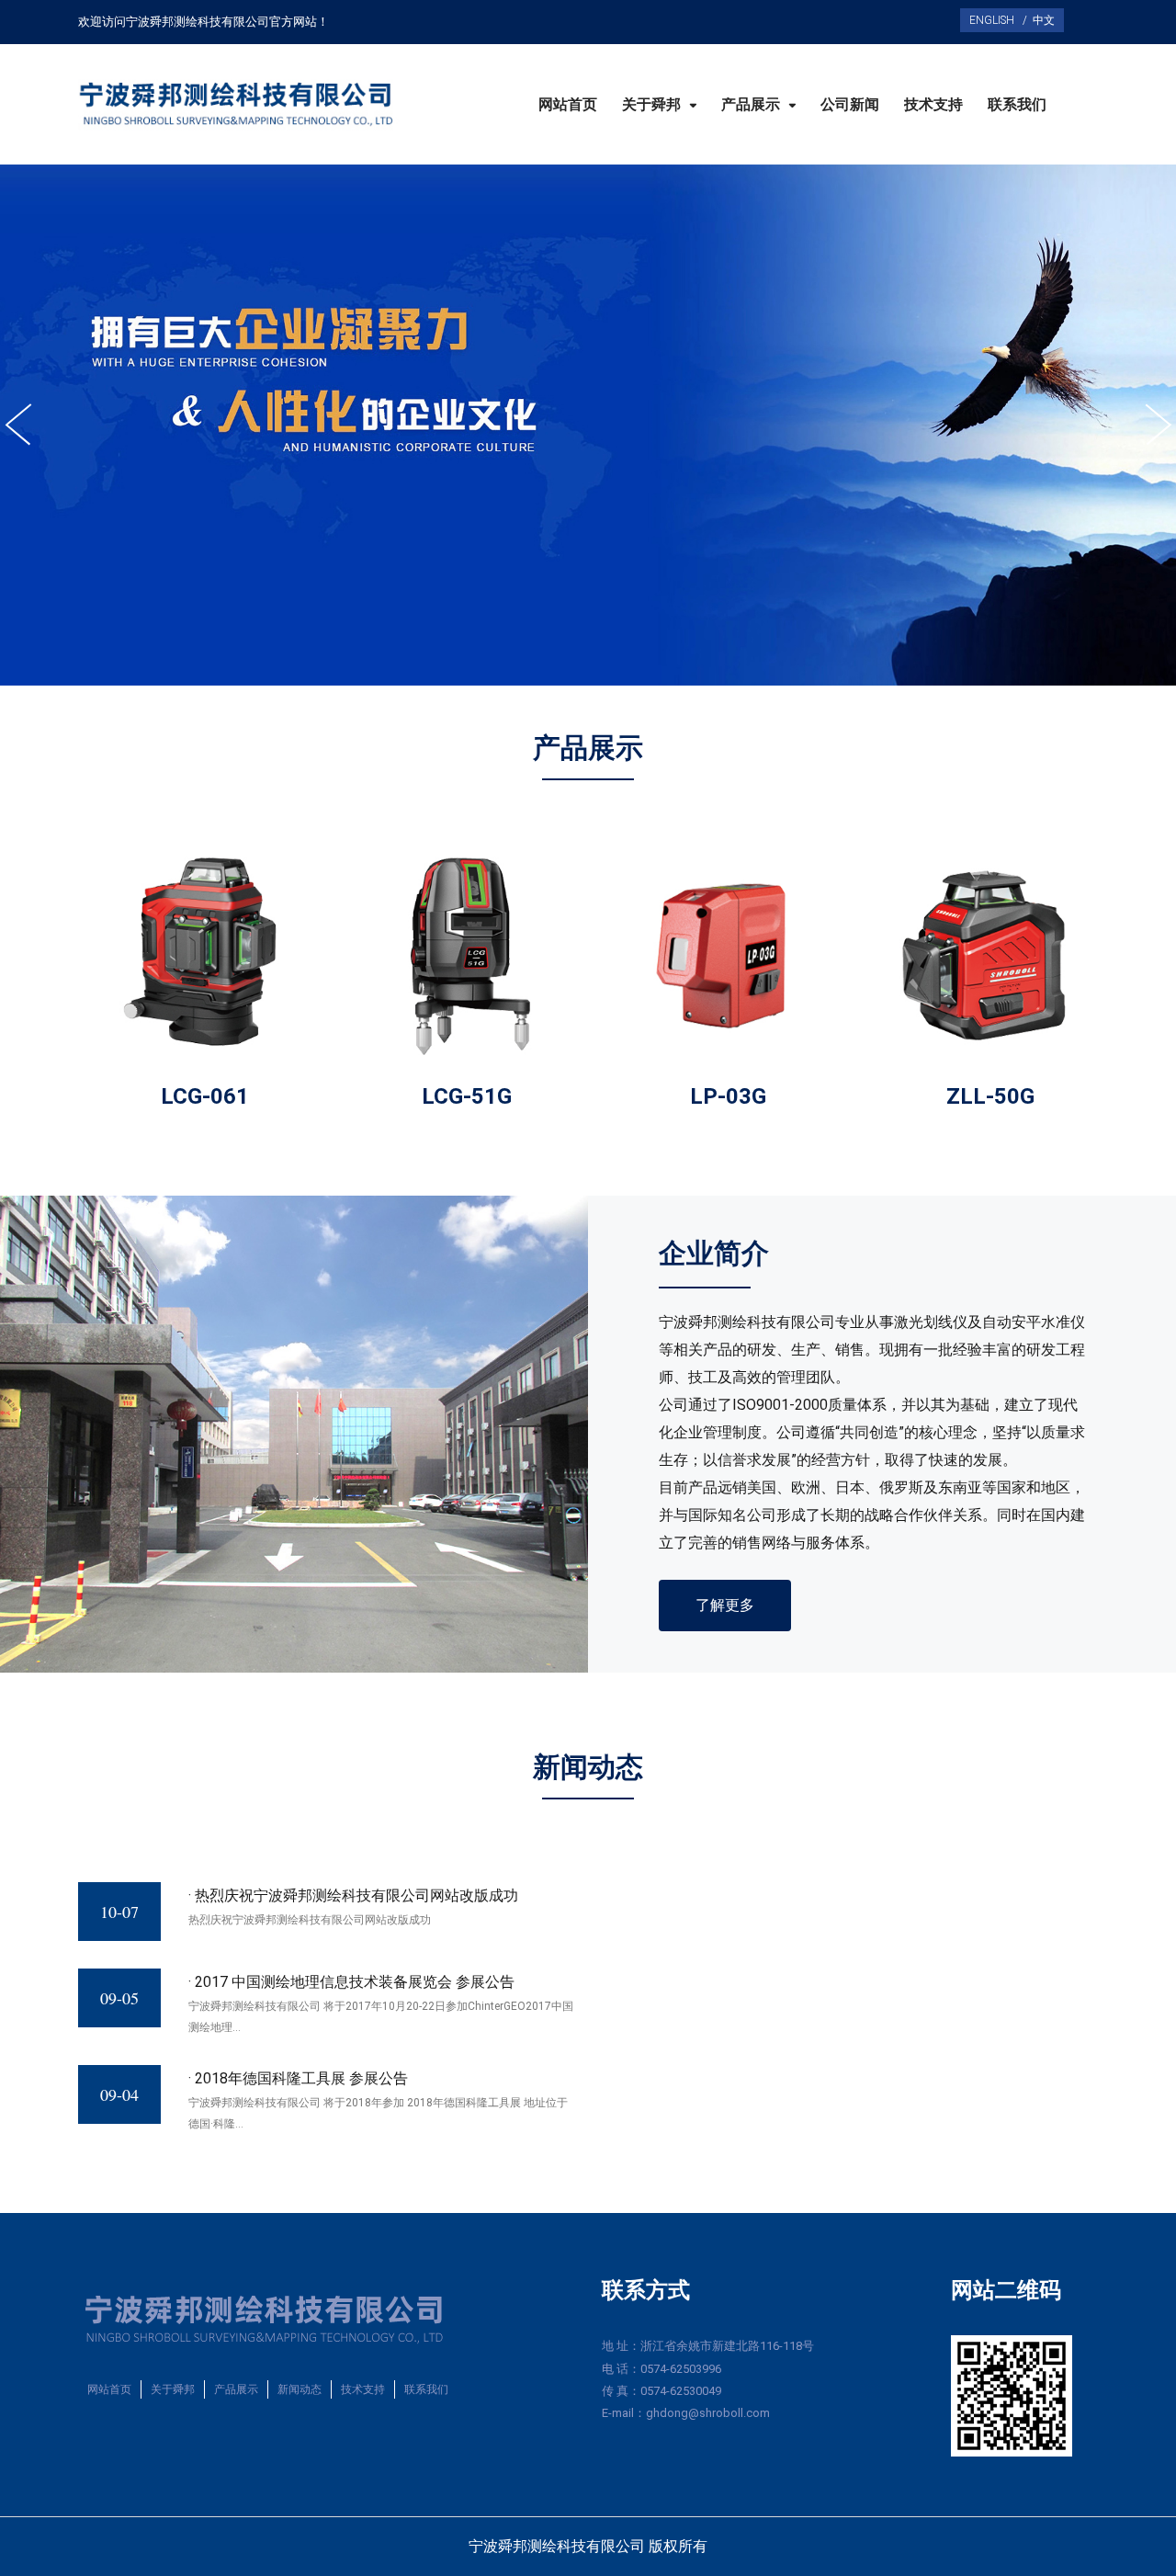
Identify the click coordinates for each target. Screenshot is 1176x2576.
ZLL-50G (990, 1096)
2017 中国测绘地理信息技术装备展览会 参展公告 (355, 1982)
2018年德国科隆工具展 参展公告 (301, 2078)
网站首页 (568, 105)
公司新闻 (850, 105)
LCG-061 (205, 1096)
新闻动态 (300, 2389)
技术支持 (933, 105)
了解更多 (725, 1605)
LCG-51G (467, 1096)
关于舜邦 (653, 105)
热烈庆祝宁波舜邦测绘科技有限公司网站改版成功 (356, 1895)
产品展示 (752, 105)
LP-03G (728, 1096)
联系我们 (1017, 105)
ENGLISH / (998, 20)
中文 (1041, 20)
